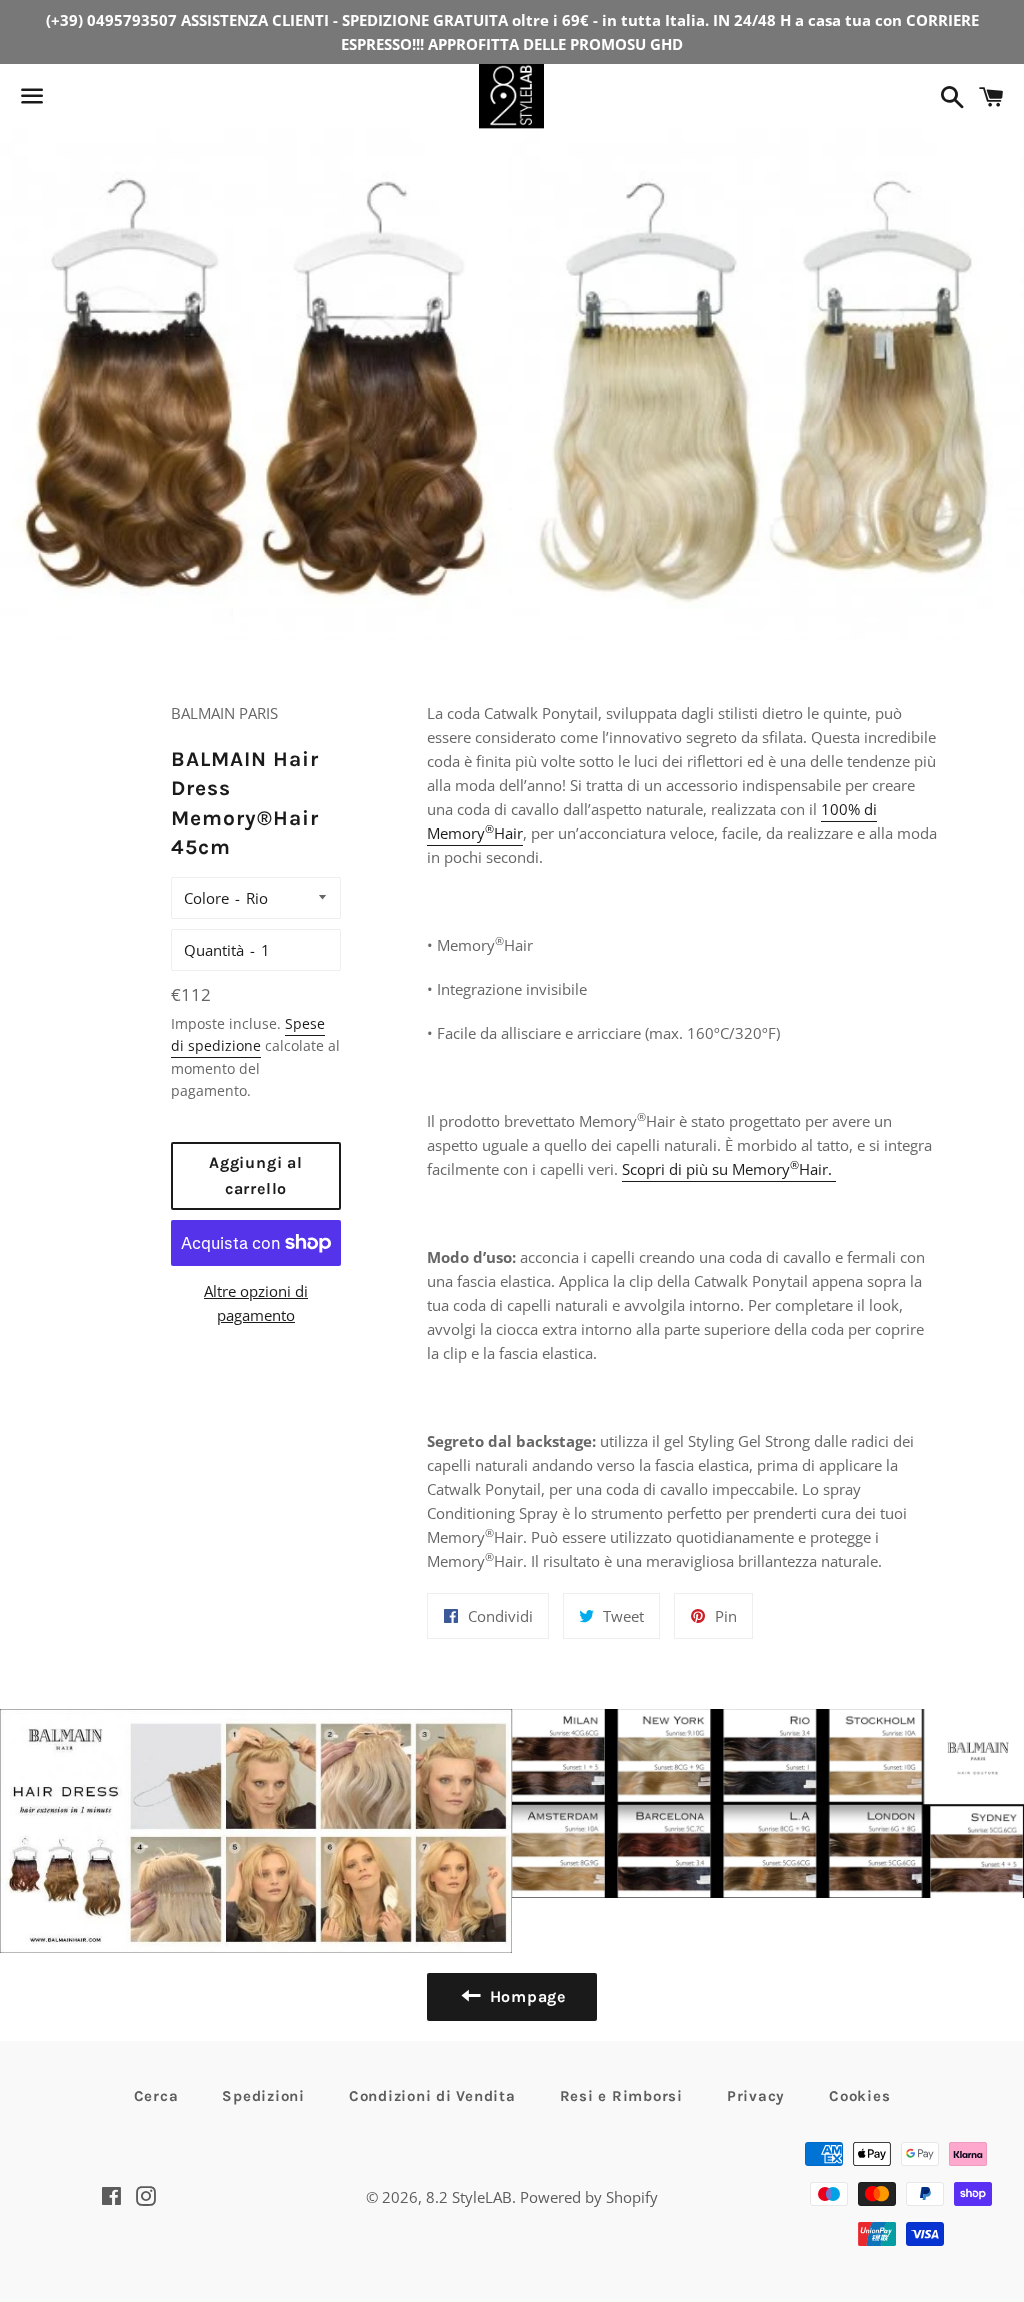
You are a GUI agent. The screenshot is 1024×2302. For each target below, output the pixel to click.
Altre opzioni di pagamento (256, 1303)
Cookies (859, 2096)
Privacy (756, 2096)
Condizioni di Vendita (432, 2096)
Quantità (214, 950)
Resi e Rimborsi (621, 2096)
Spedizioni (263, 2096)
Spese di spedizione (248, 1034)
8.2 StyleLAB (469, 2197)
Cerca (156, 2096)
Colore (206, 898)
